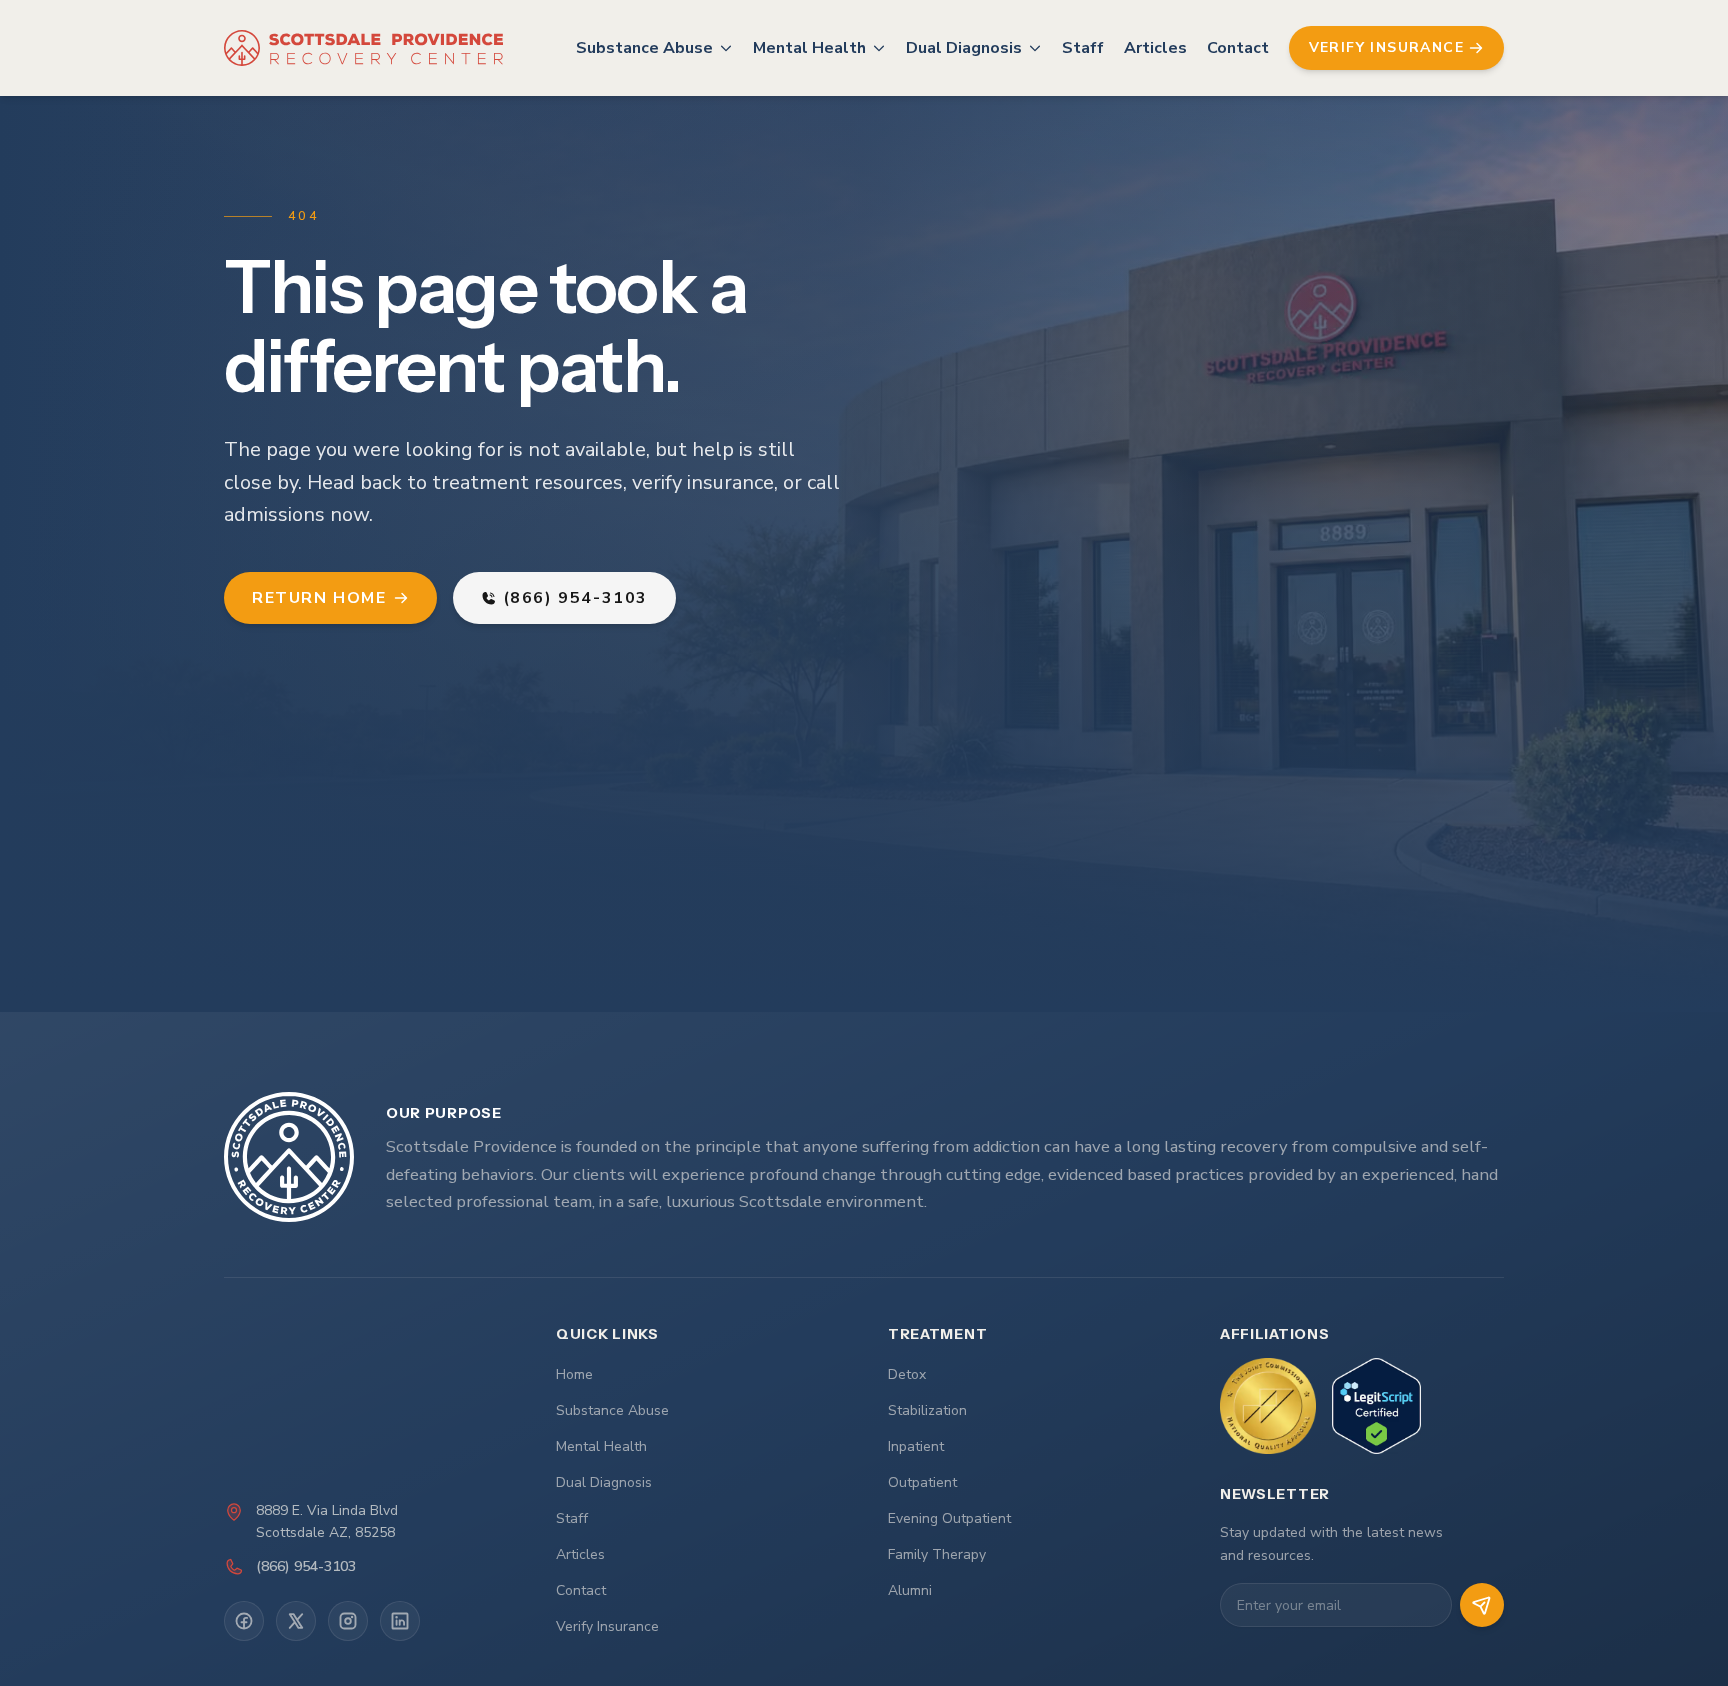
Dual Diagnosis (964, 48)
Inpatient (916, 1446)
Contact (1238, 48)
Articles (1155, 48)
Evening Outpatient (949, 1518)
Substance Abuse (644, 48)
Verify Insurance (607, 1626)
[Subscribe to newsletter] (1482, 1605)
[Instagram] (348, 1621)
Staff (1083, 48)
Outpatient (922, 1482)
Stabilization (927, 1410)
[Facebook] (244, 1621)
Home (574, 1374)
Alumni (910, 1590)
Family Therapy (937, 1554)
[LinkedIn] (400, 1621)
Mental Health (809, 48)
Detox (907, 1374)
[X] (296, 1621)
